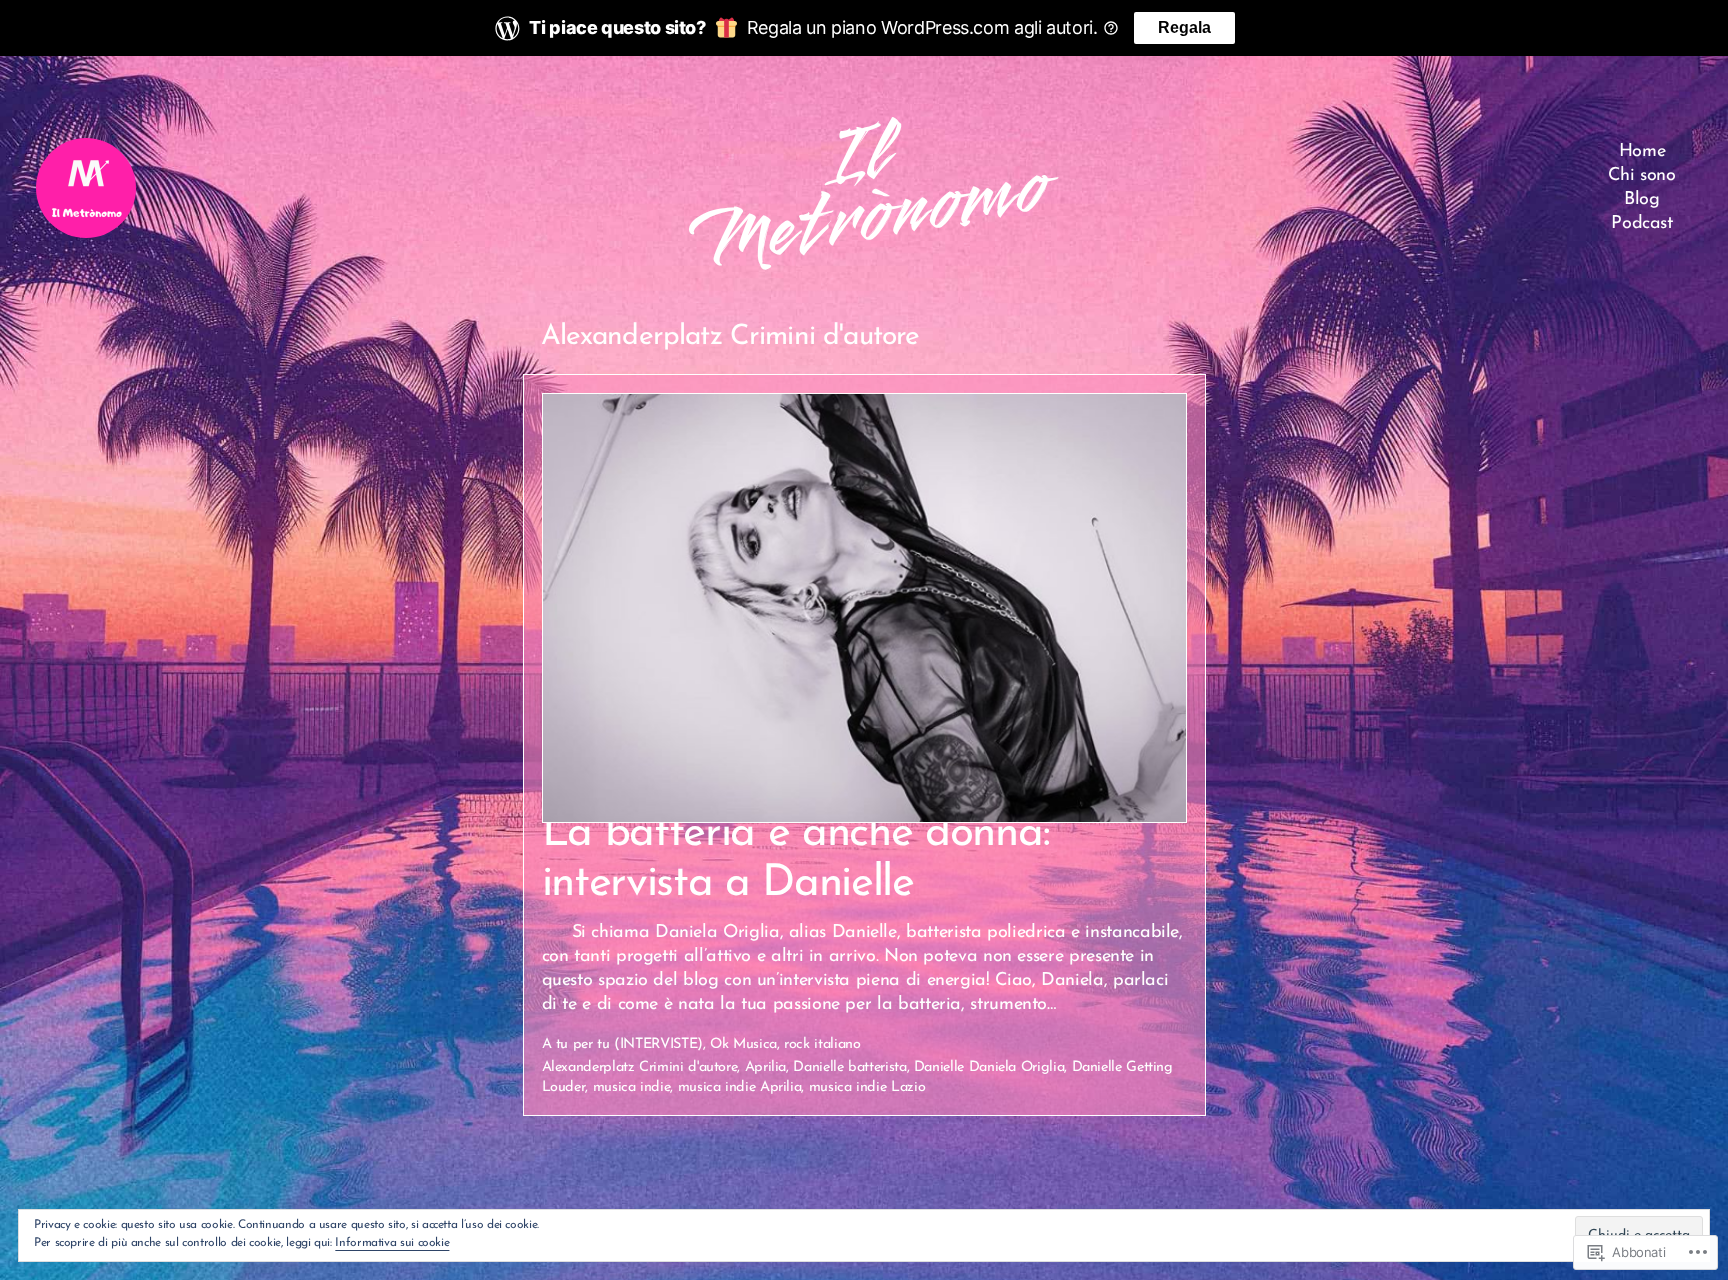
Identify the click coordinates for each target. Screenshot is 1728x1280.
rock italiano (822, 1044)
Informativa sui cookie (392, 1243)
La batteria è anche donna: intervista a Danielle (796, 859)
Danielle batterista (849, 1067)
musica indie (632, 1087)
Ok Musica (743, 1044)
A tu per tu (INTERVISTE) (622, 1044)
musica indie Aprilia (740, 1087)
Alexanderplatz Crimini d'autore (640, 1067)
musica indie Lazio (867, 1087)
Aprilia (765, 1067)
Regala (1184, 27)
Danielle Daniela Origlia (989, 1067)
